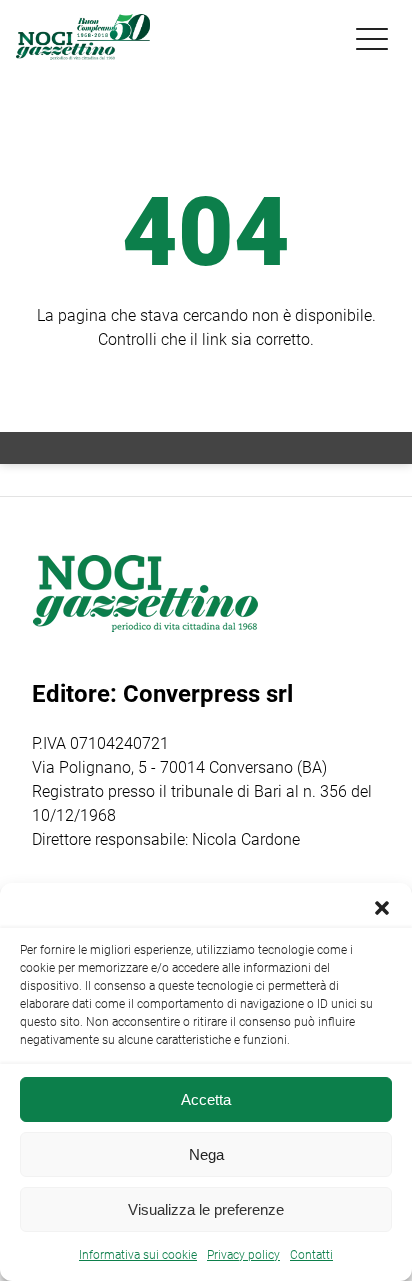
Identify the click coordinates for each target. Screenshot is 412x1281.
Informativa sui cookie (138, 1255)
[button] (382, 908)
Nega (206, 1154)
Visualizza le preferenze (206, 1209)
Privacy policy (243, 1255)
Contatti (311, 1255)
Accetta (206, 1099)
